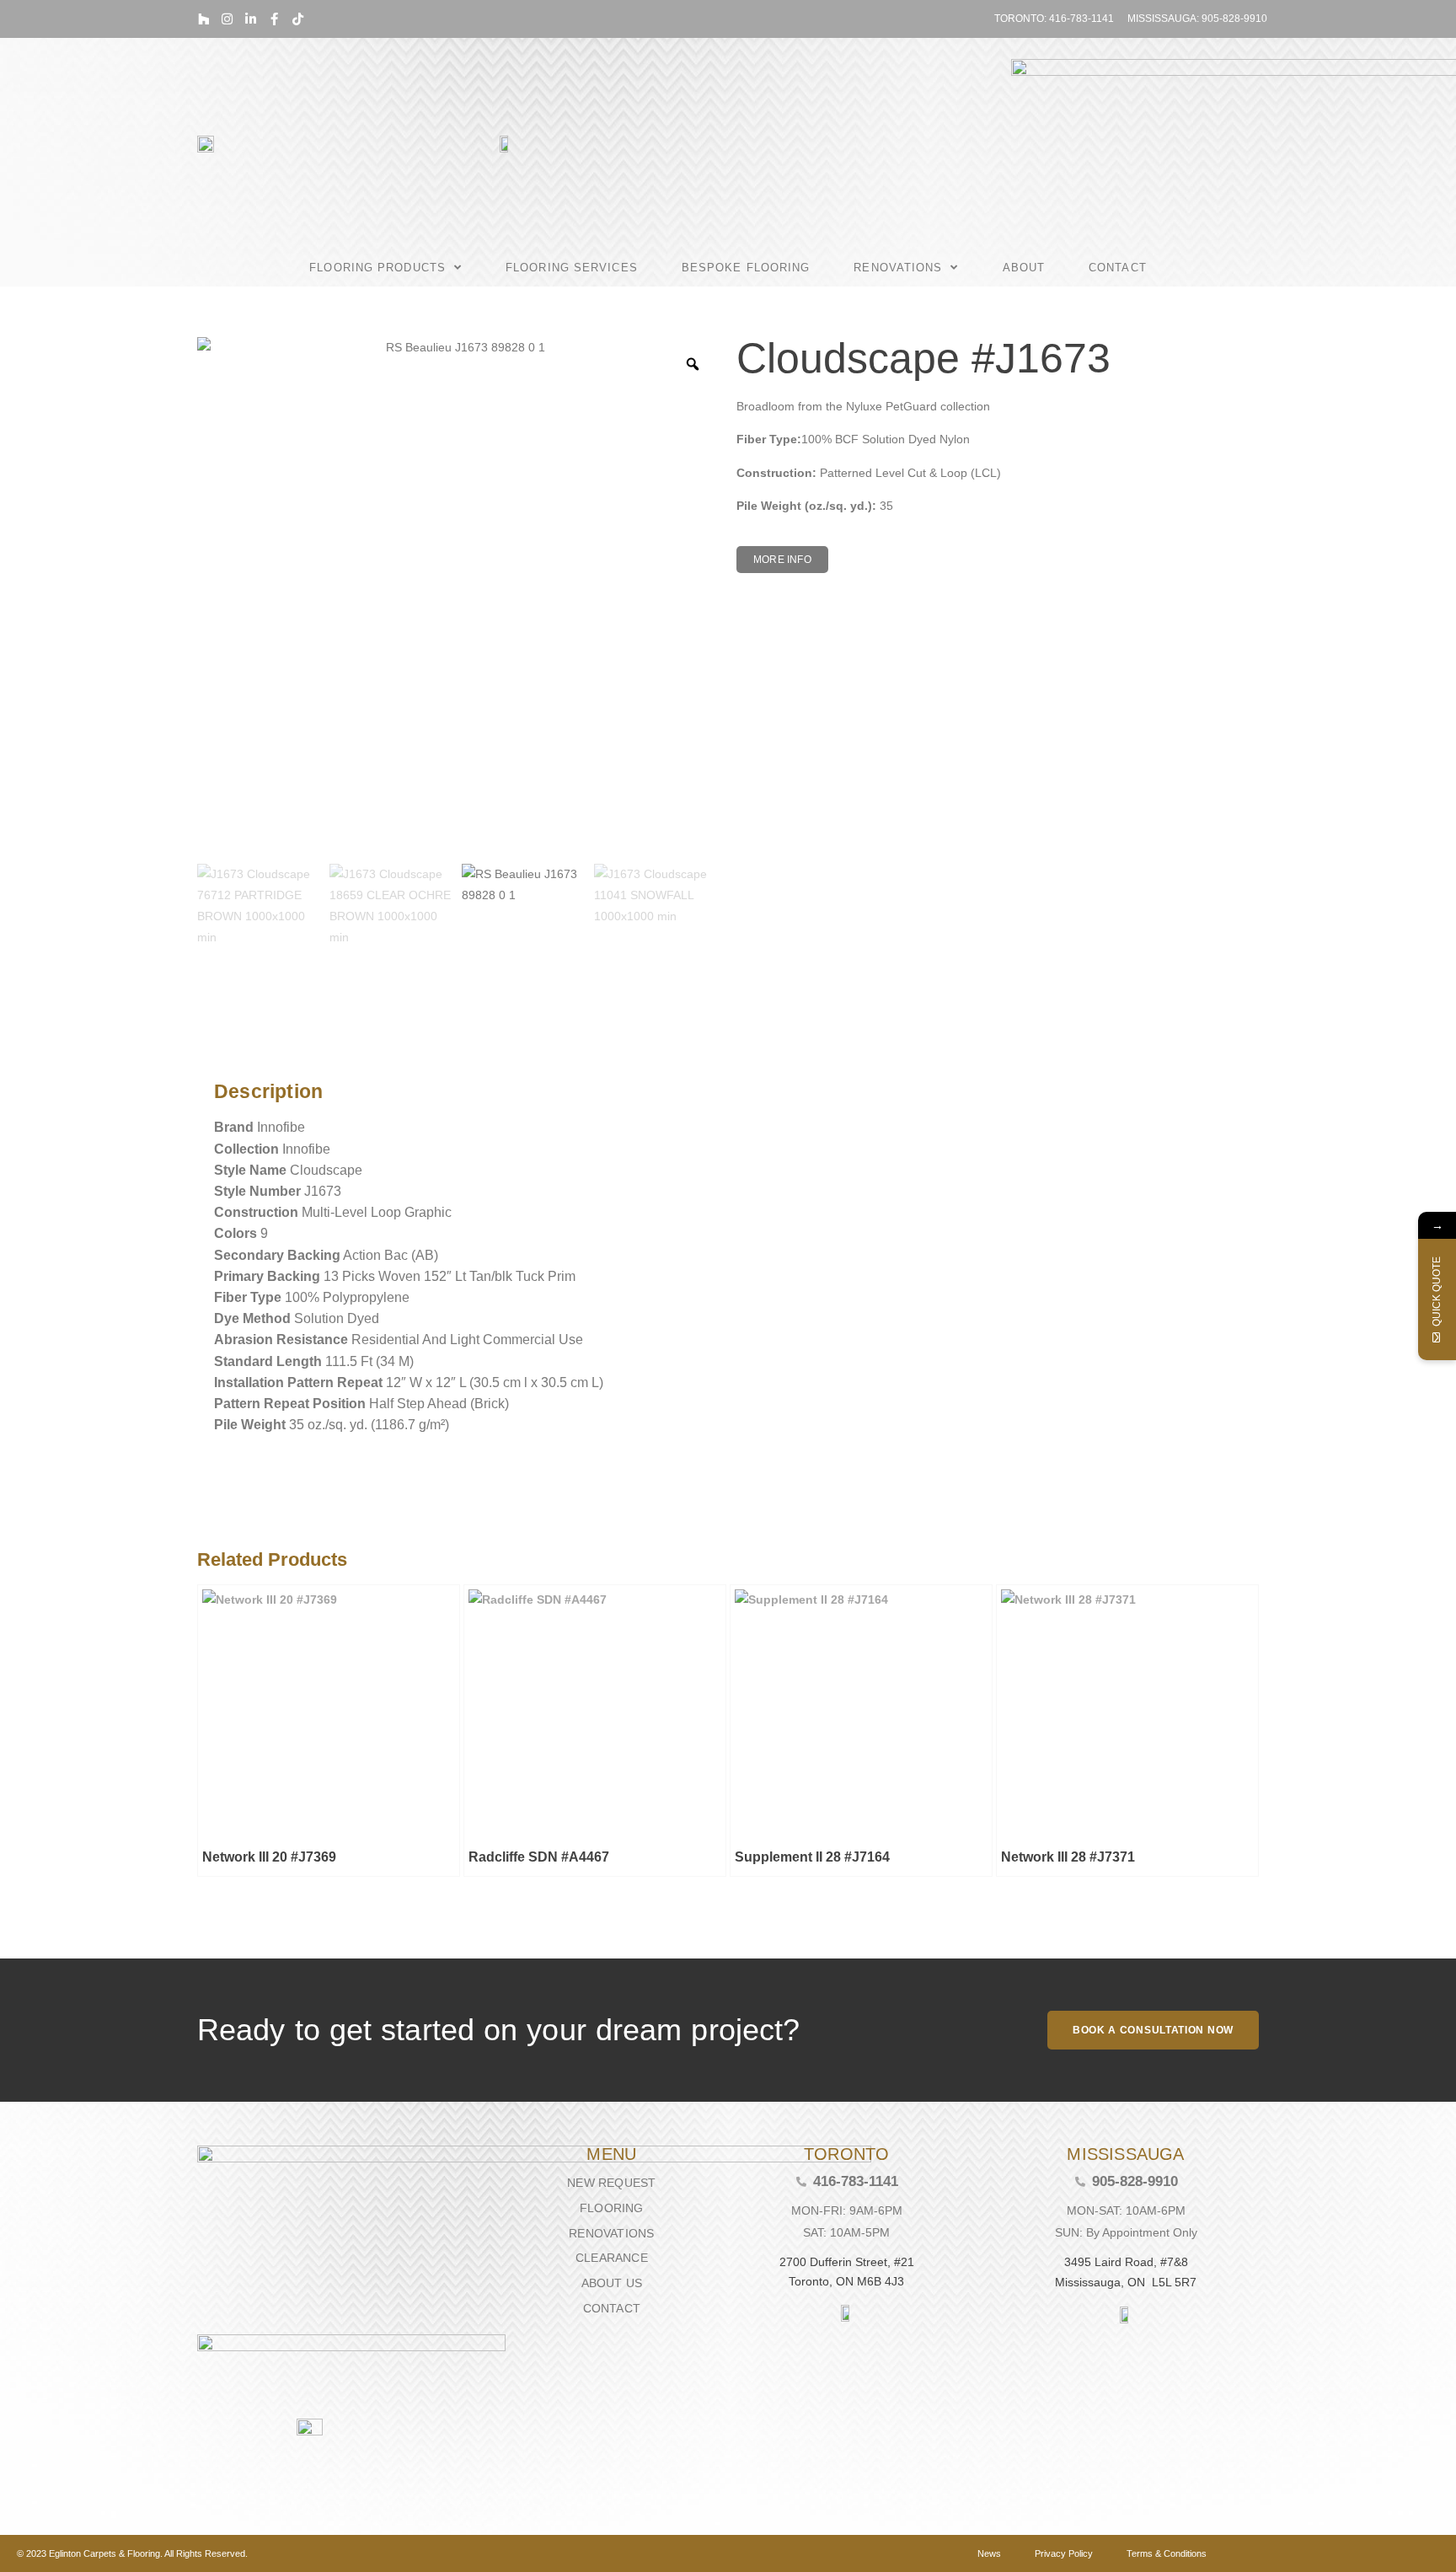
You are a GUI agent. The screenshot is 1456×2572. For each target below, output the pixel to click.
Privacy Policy (1064, 2553)
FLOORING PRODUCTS (377, 268)
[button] (782, 560)
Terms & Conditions (1167, 2553)
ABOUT (1024, 268)
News (989, 2553)
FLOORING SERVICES (572, 268)
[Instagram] (227, 19)
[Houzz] (203, 19)
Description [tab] (209, 1049)
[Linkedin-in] (251, 19)
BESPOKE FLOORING (746, 268)
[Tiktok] (298, 19)
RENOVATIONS (898, 268)
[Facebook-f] (274, 19)
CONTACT (1118, 268)
